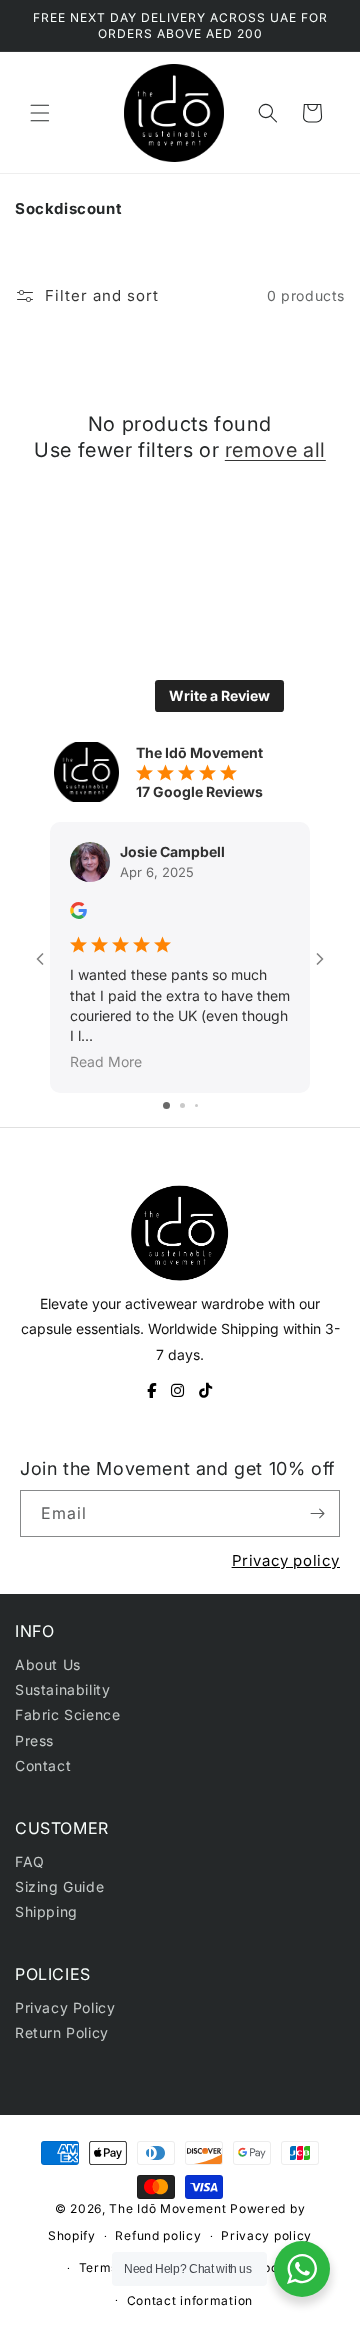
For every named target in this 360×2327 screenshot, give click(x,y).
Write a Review (219, 695)
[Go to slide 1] (166, 1105)
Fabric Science (67, 1714)
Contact (43, 1765)
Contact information (190, 2300)
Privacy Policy (65, 2007)
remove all (275, 450)
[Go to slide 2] (182, 1105)
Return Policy (62, 2032)
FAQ (30, 1861)
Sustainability (62, 1689)
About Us (48, 1664)
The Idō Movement (167, 2208)
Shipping (46, 1911)
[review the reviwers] (78, 913)
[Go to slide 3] (196, 1105)
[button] (40, 113)
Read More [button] (106, 1062)
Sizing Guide (59, 1886)
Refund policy (158, 2235)
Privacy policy (286, 1560)
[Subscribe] (317, 1513)
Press (34, 1740)
